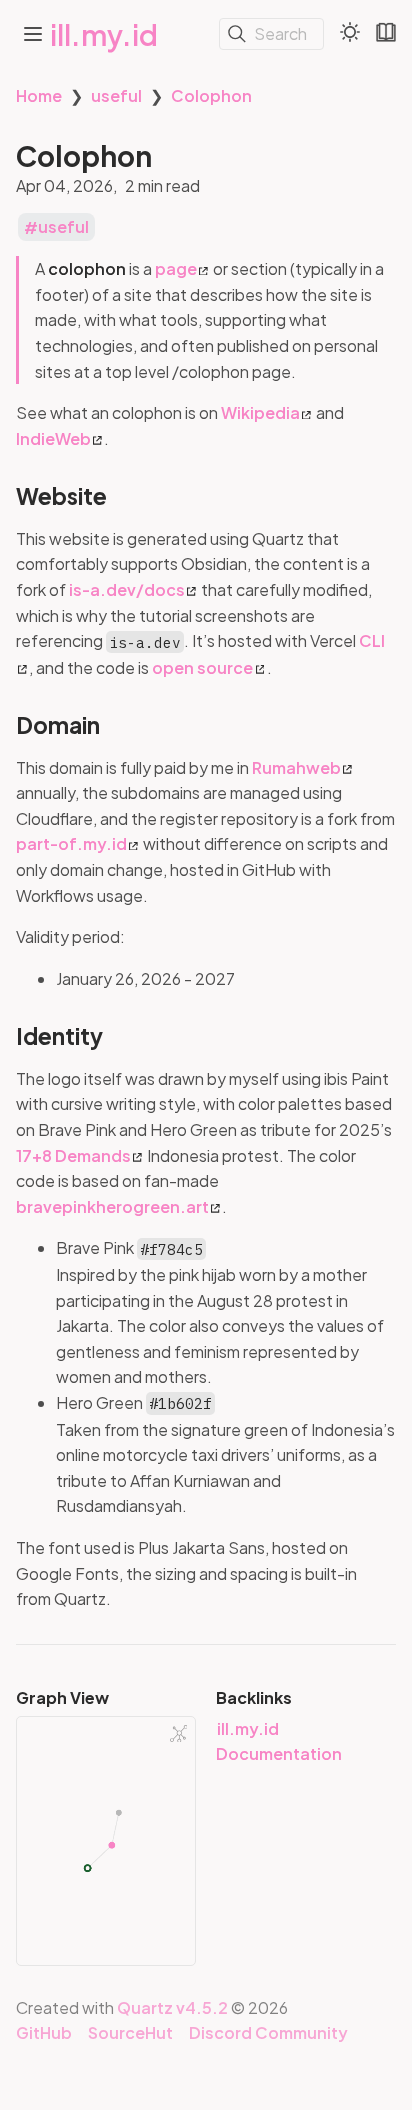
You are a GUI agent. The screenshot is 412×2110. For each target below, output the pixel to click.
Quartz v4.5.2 (172, 2007)
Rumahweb (296, 767)
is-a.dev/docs (127, 589)
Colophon (211, 95)
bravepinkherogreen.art (112, 1206)
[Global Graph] (179, 1734)
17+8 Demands (73, 1155)
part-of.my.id (71, 843)
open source (202, 667)
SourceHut (130, 2032)
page (176, 268)
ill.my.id (104, 34)
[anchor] (125, 496)
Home (39, 95)
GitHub (44, 2032)
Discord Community (268, 2032)
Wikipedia (260, 412)
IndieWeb (53, 438)
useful (116, 95)
